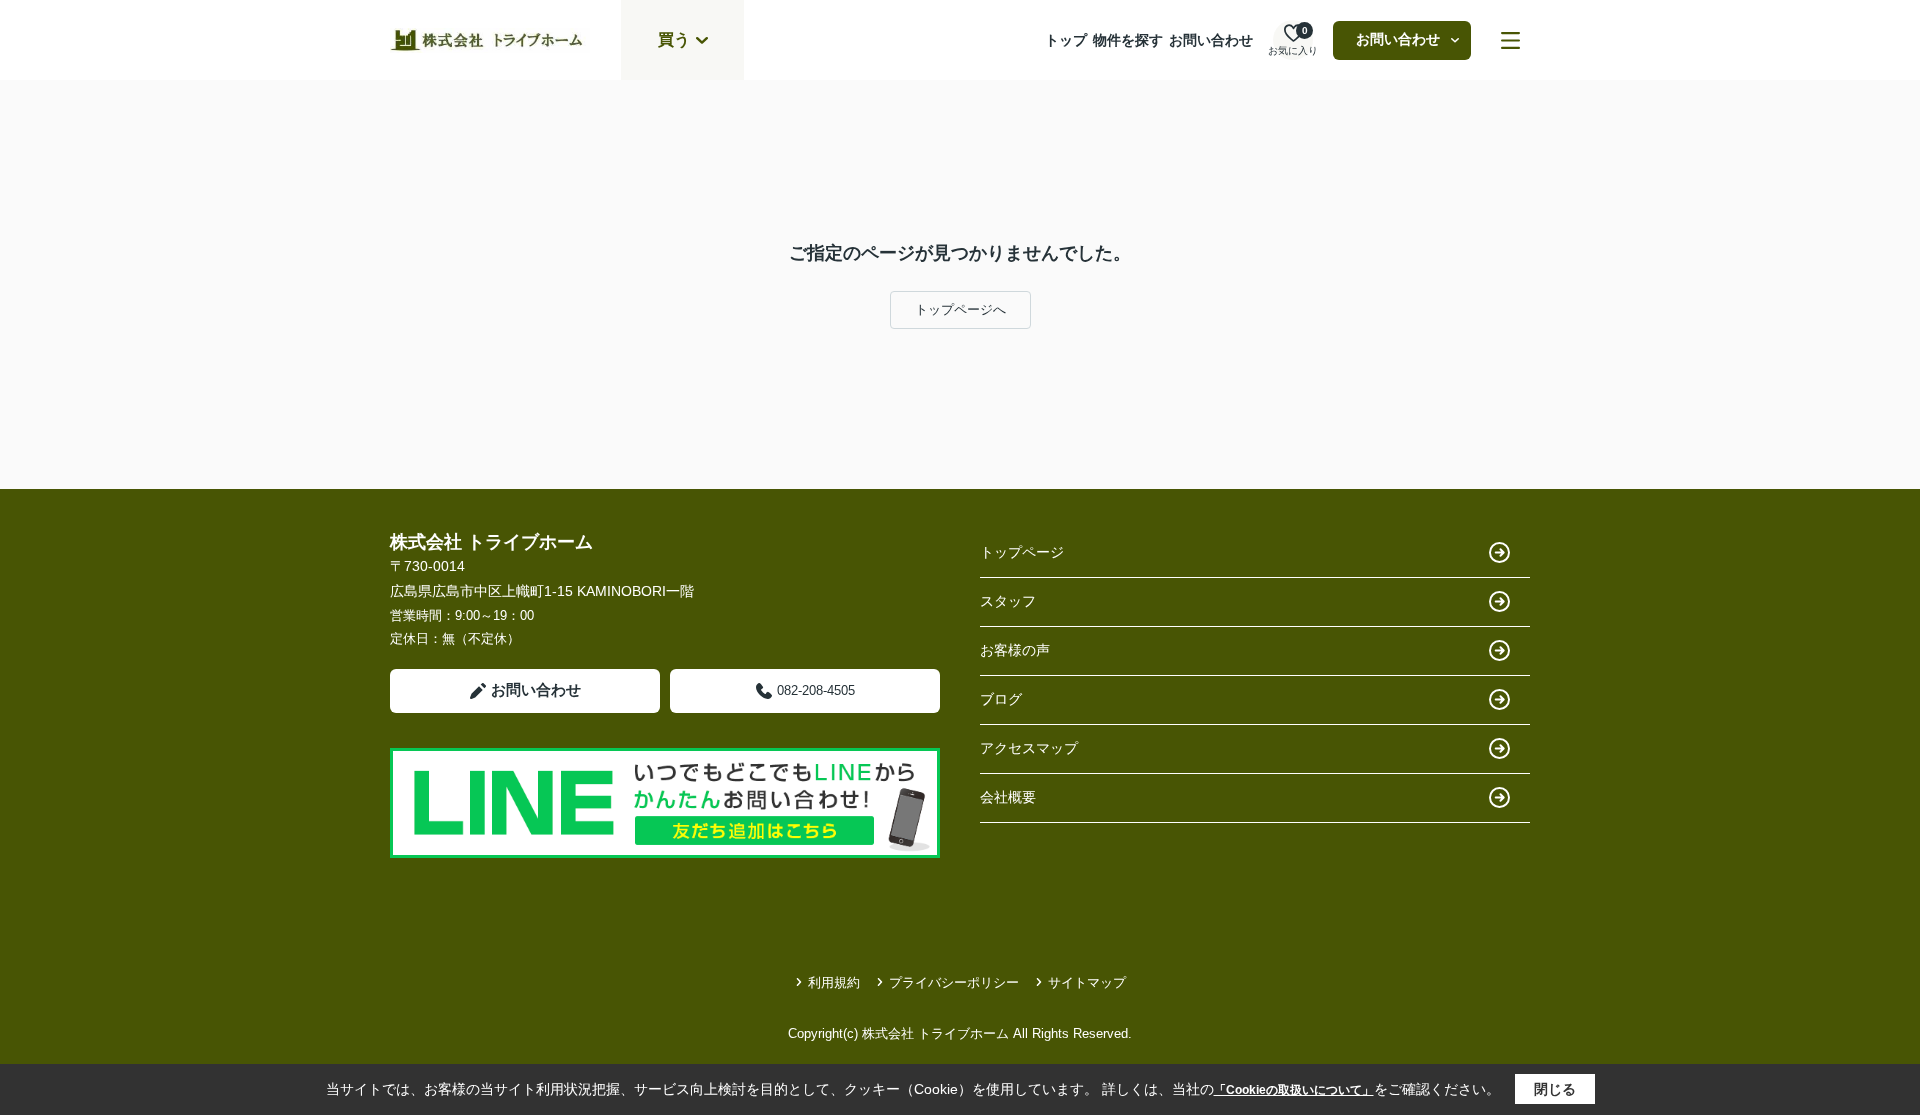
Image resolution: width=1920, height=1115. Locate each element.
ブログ (1001, 699)
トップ (1066, 40)
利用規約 (834, 982)
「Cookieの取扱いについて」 (1294, 1090)
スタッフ (1008, 601)
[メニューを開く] (1510, 40)
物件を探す (1128, 40)
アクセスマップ (1029, 748)
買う (674, 39)
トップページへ (960, 309)
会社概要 (1008, 797)
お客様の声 (1015, 650)
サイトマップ (1087, 982)
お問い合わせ (1211, 40)
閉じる (1555, 1089)
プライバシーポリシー (954, 982)
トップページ (1022, 552)
